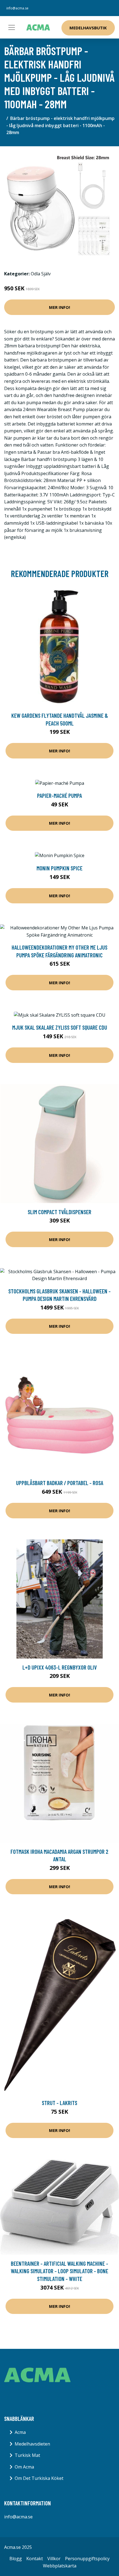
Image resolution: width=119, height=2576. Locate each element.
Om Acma (24, 2467)
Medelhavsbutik (88, 28)
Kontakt (35, 2559)
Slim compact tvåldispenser (59, 1212)
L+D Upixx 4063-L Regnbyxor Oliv (60, 1667)
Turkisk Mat (27, 2455)
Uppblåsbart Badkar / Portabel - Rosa (60, 1483)
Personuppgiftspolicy (87, 2559)
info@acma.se (17, 8)
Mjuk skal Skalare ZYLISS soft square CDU (60, 1027)
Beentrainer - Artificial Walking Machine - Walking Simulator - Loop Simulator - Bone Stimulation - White (59, 2271)
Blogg (16, 2559)
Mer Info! (59, 307)
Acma (20, 2432)
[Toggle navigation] (12, 27)
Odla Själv (41, 274)
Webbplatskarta (60, 2566)
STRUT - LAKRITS (59, 2103)
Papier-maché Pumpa (59, 795)
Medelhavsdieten (32, 2444)
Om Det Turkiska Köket (39, 2478)
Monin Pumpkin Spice (59, 868)
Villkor (54, 2559)
